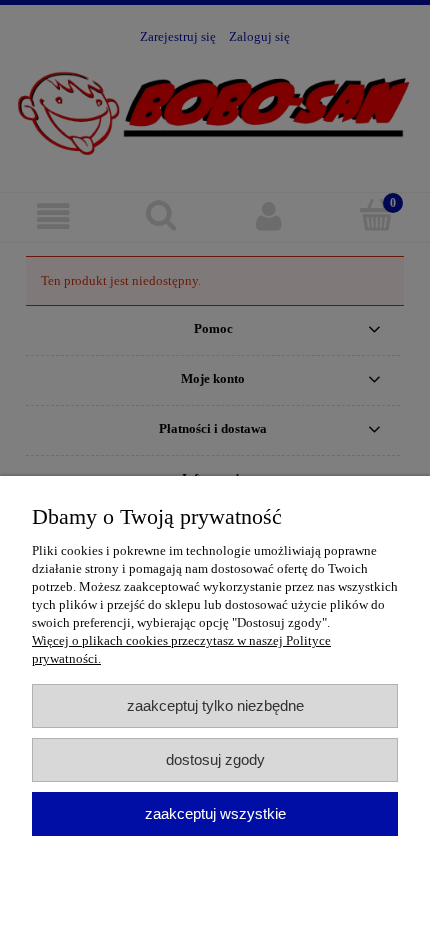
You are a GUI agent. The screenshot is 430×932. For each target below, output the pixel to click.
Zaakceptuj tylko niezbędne (215, 705)
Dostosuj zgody (215, 759)
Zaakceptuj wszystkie (215, 813)
